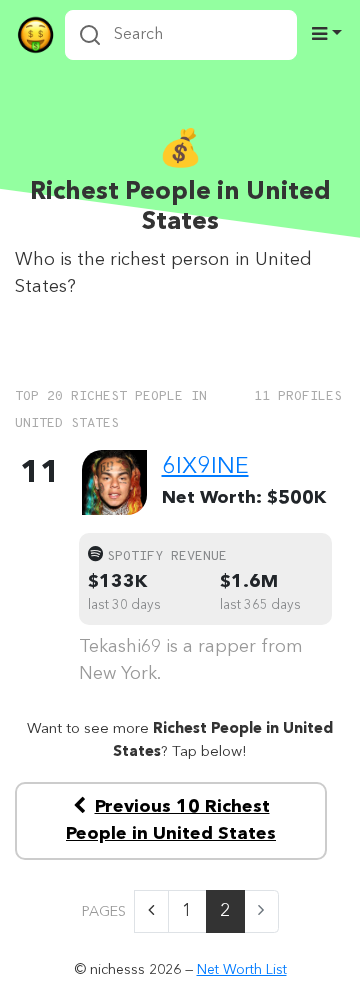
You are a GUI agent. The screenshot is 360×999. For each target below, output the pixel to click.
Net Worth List (242, 970)
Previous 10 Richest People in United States (171, 820)
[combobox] (181, 35)
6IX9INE (205, 467)
